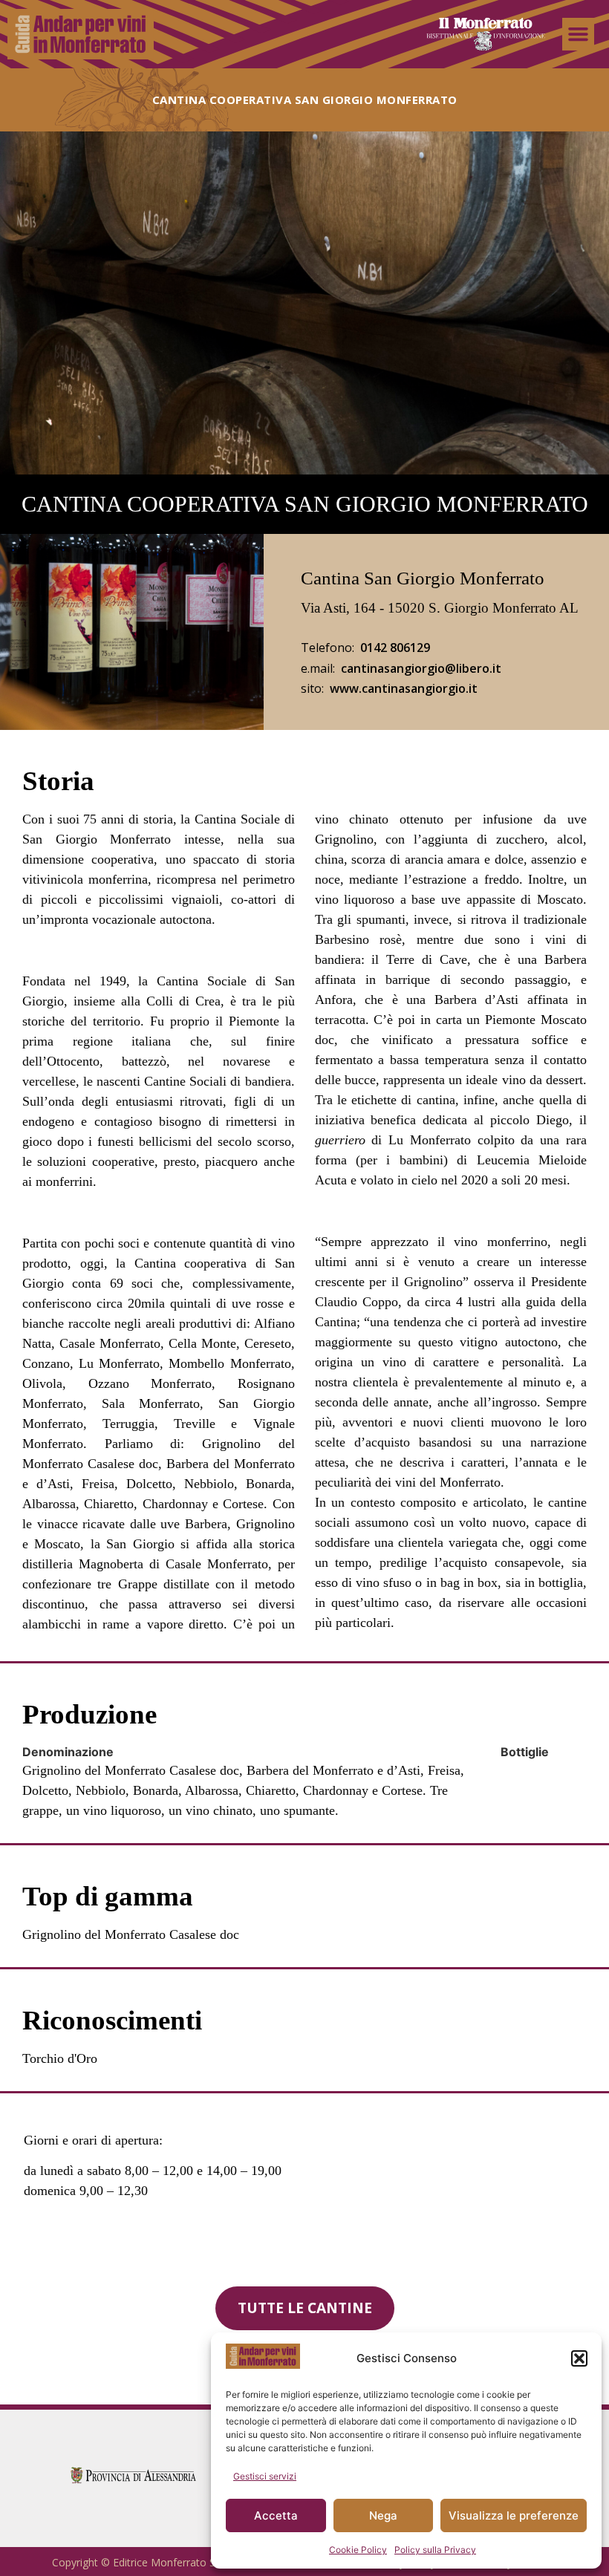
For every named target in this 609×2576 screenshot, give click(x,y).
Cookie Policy (358, 2550)
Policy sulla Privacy (435, 2550)
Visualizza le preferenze (514, 2515)
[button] (579, 2358)
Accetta (276, 2515)
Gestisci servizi (265, 2476)
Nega (383, 2515)
